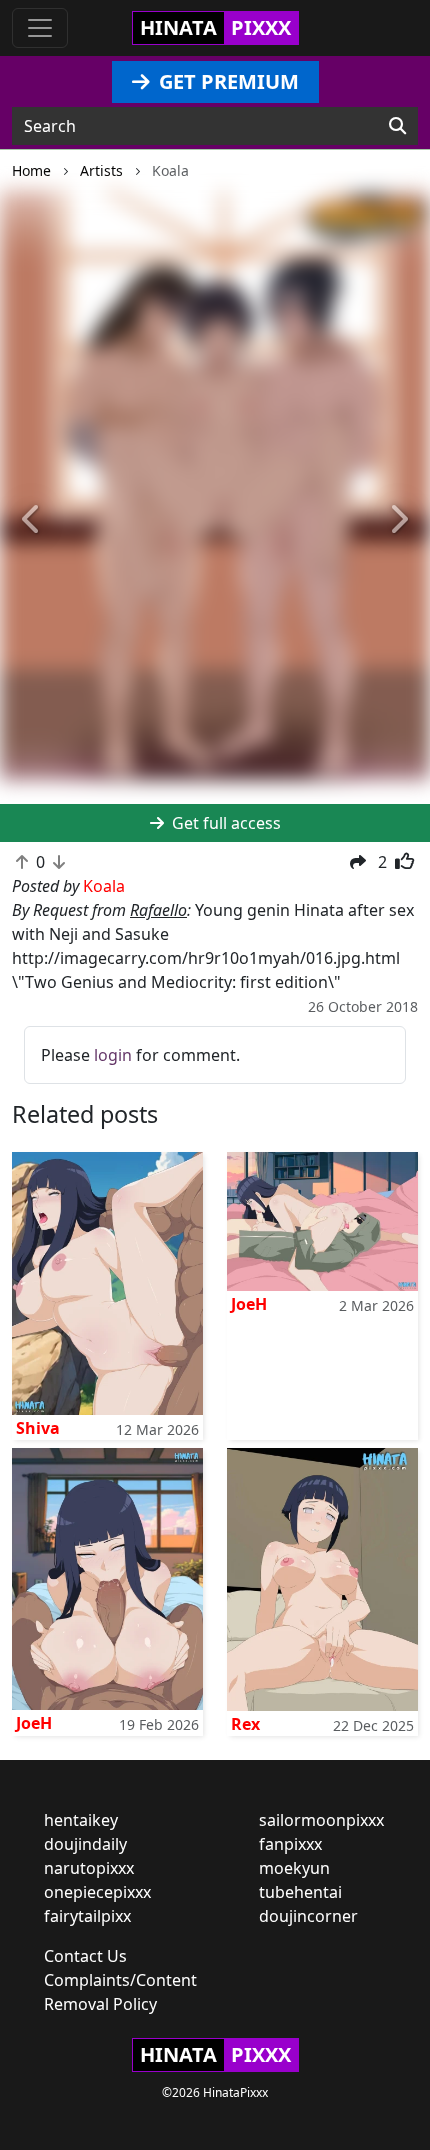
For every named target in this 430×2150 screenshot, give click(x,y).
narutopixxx (89, 1868)
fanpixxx (290, 1844)
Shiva (38, 1428)
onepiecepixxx (97, 1892)
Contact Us (85, 1956)
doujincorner (308, 1916)
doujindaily (85, 1844)
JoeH (249, 1304)
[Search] (397, 126)
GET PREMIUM (226, 81)
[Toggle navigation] (40, 28)
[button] (32, 520)
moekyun (294, 1868)
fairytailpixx (87, 1916)
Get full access (224, 823)
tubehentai (300, 1892)
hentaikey (81, 1820)
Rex (245, 1724)
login (113, 1055)
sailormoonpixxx (321, 1820)
